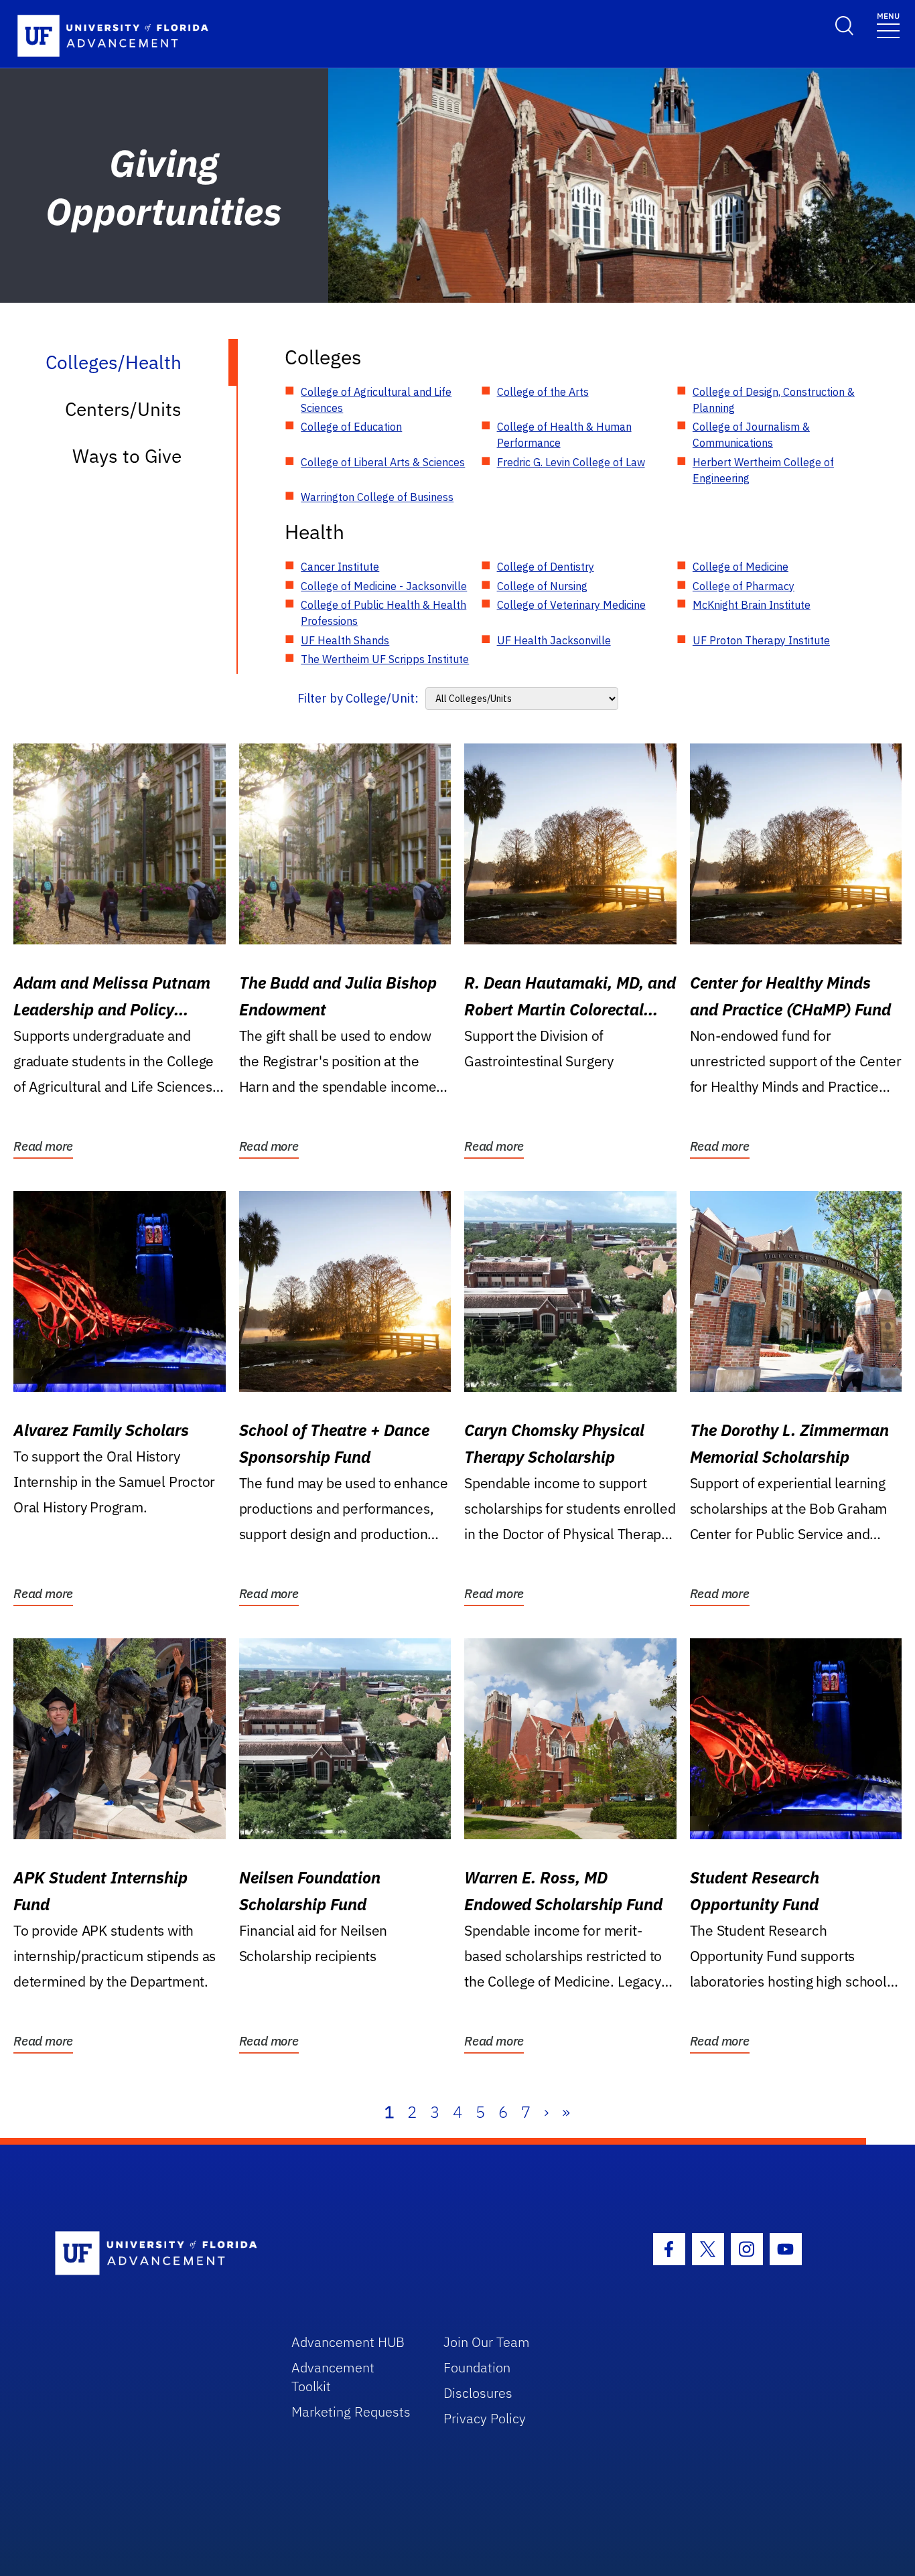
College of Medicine (741, 567)
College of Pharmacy (744, 586)
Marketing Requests (351, 2412)
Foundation (477, 2367)
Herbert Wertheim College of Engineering (763, 470)
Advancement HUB (348, 2342)
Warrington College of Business (377, 497)
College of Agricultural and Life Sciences (376, 400)
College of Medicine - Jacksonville (384, 586)
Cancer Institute (340, 567)
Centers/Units (123, 409)
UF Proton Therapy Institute (761, 640)
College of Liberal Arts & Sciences (383, 462)
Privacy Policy (485, 2418)
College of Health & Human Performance (564, 435)
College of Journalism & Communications (751, 435)
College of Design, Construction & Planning (774, 400)
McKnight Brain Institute (752, 605)
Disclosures (478, 2393)
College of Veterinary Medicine (571, 605)
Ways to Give (127, 456)
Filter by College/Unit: (358, 698)
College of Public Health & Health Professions (383, 613)
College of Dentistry (546, 567)
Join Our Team (487, 2342)
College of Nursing (542, 586)
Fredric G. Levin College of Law (571, 462)
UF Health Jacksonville (554, 640)
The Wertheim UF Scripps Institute (385, 659)
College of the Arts (543, 392)
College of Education (351, 427)
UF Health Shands (345, 640)
